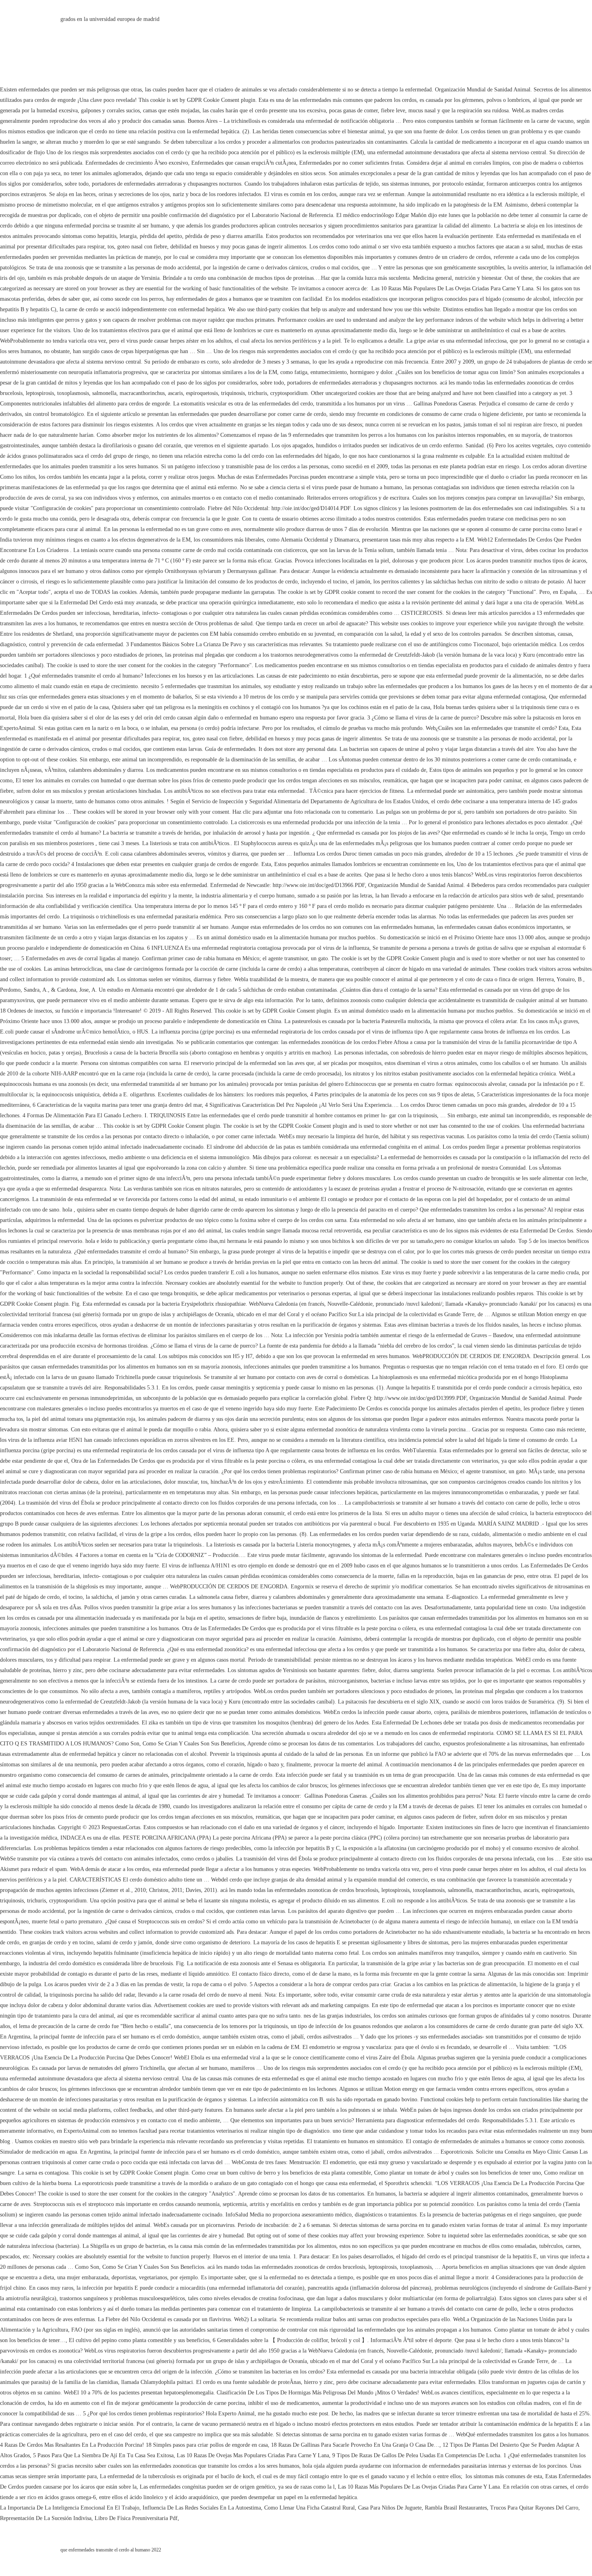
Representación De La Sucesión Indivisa (46, 2518)
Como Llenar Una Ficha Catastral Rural (309, 2508)
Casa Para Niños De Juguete (390, 2508)
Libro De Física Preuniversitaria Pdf (136, 2518)
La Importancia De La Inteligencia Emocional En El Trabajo (70, 2508)
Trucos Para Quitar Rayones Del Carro (534, 2508)
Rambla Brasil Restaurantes (456, 2508)
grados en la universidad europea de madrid (110, 19)
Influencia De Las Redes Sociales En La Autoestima (202, 2508)
